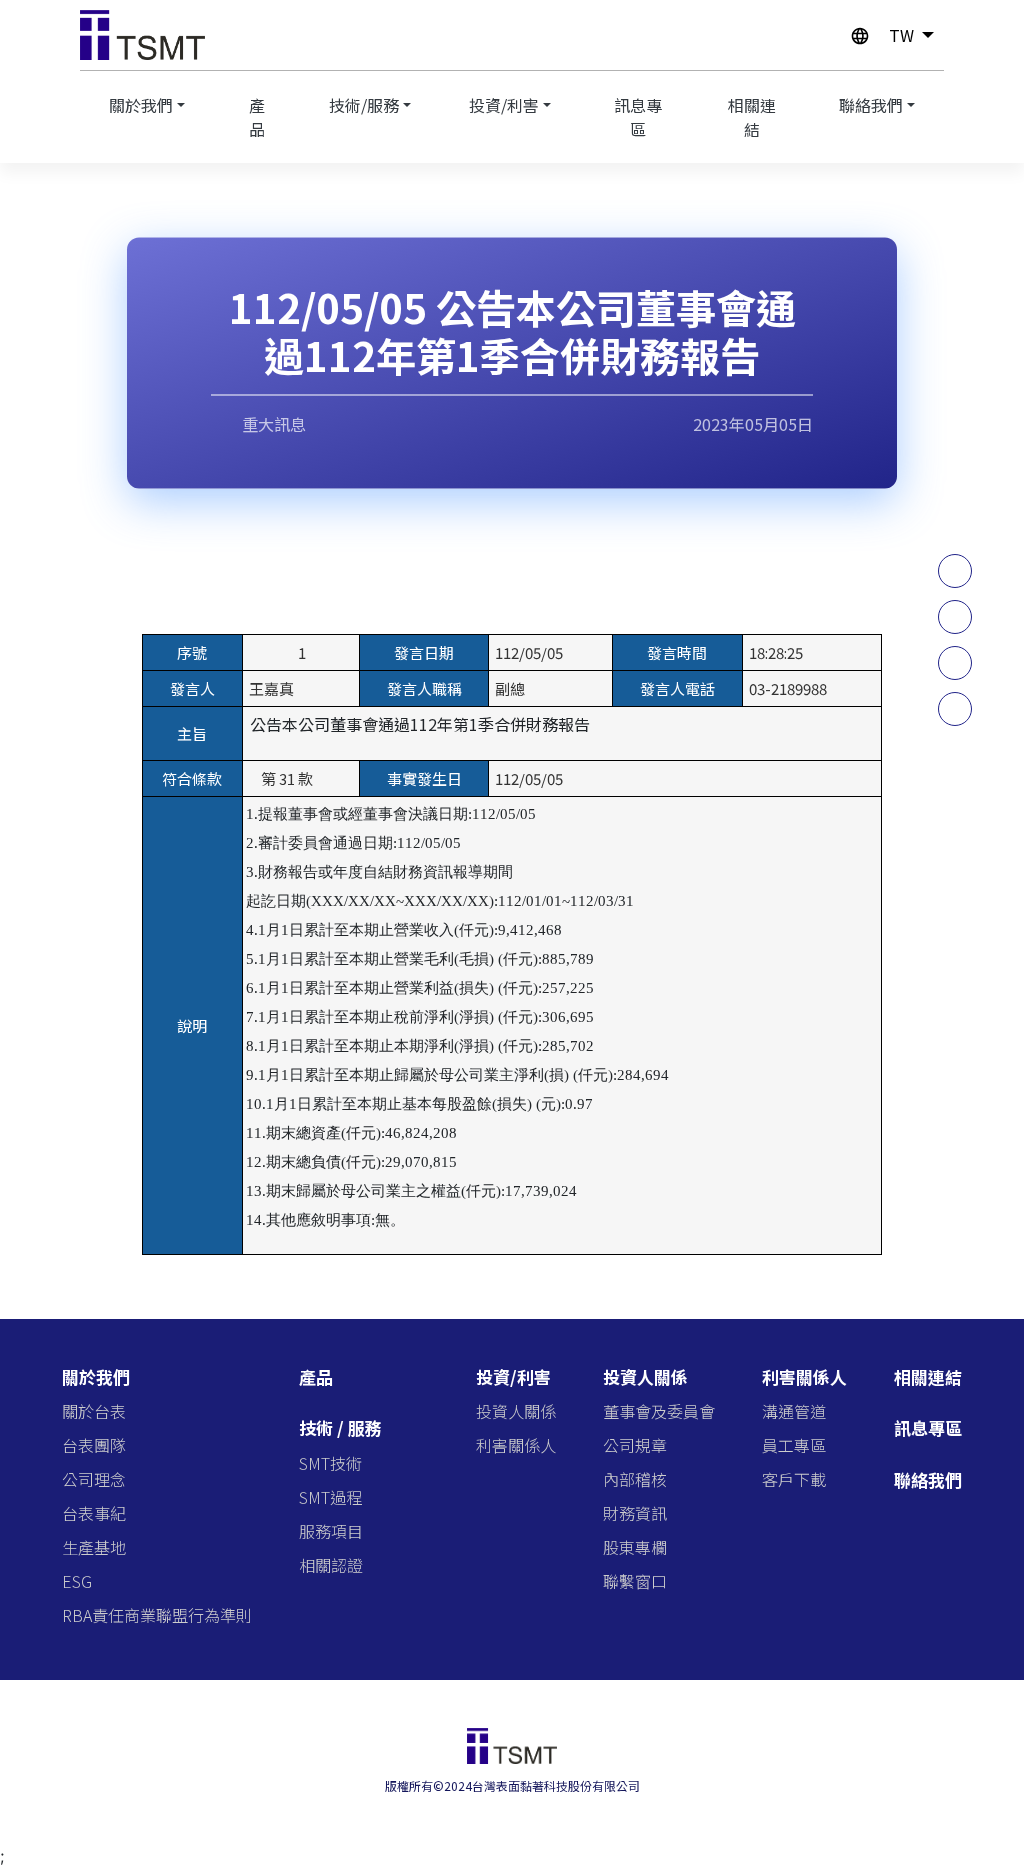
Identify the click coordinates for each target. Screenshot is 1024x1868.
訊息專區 (638, 117)
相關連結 (752, 117)
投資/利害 (504, 105)
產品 (257, 117)
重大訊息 (272, 424)
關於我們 (141, 105)
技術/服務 (364, 105)
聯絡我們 (871, 105)
